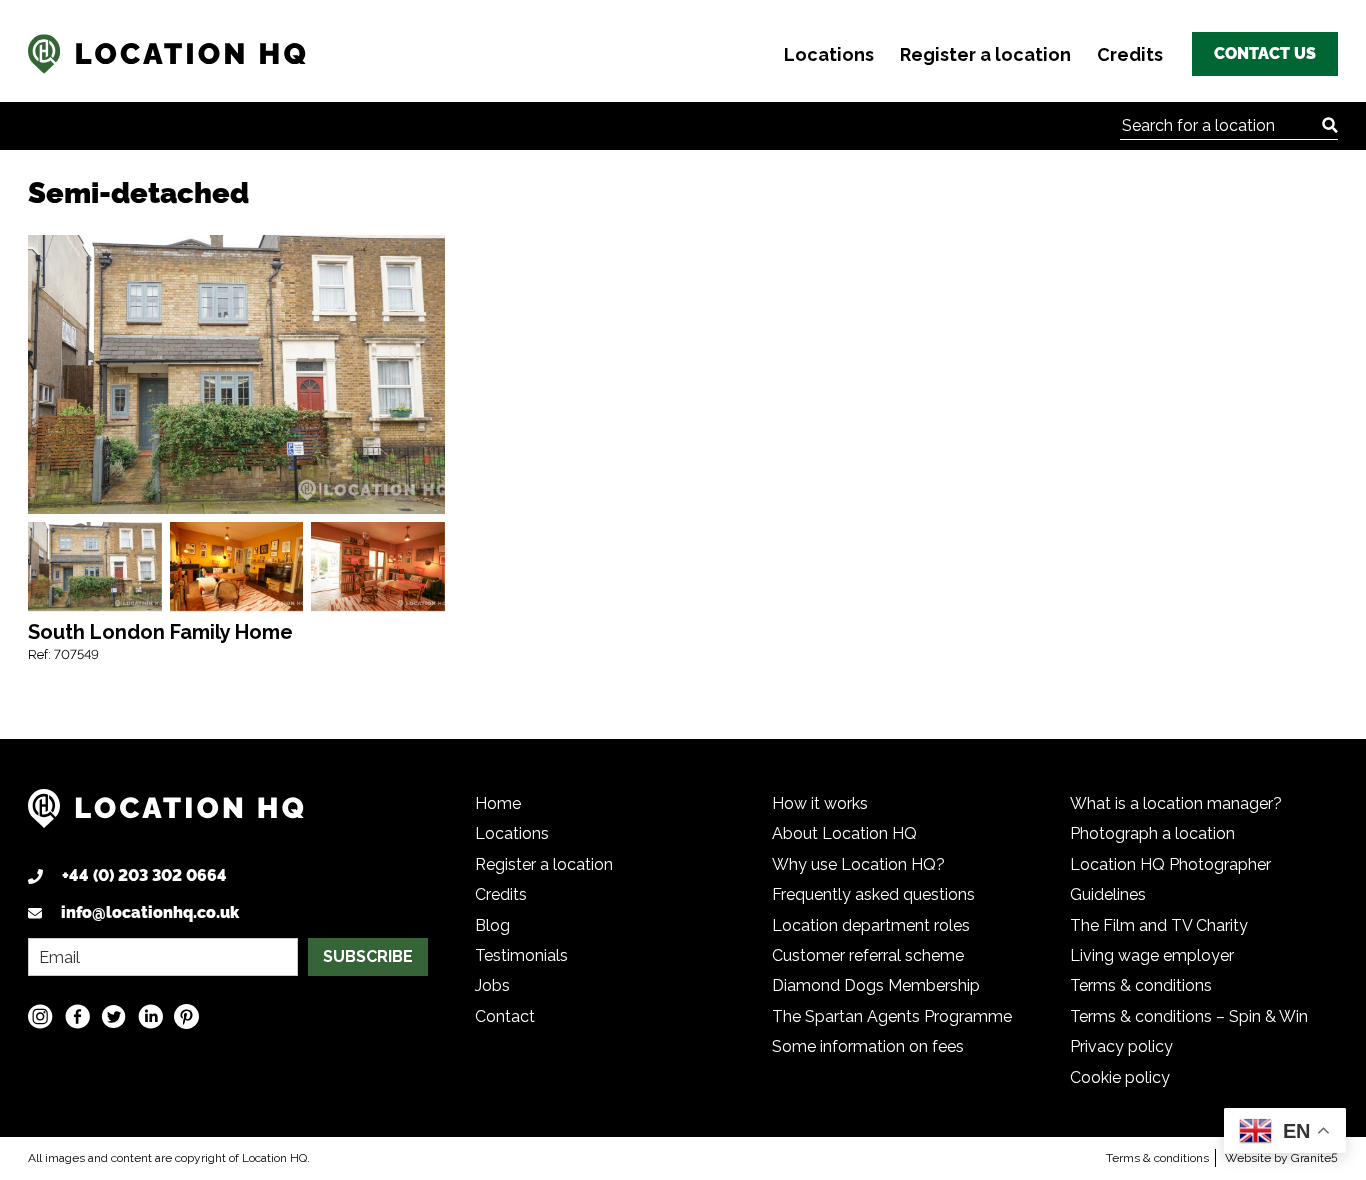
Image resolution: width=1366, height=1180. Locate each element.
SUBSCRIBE (368, 956)
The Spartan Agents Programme (892, 1016)
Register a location (985, 54)
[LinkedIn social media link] (150, 1016)
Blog (492, 925)
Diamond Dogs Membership (876, 985)
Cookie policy (1120, 1077)
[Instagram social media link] (40, 1016)
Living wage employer (1152, 955)
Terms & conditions (1141, 985)
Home (498, 803)
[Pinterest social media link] (186, 1016)
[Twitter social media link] (113, 1016)
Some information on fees (868, 1046)
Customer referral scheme (868, 955)
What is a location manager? (1176, 803)
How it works (820, 803)
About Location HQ (844, 833)
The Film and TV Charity (1159, 925)
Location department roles (871, 925)
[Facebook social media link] (77, 1016)
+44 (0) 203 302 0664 (144, 875)
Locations (829, 54)
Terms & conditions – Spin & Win (1189, 1016)
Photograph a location (1152, 833)
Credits (1130, 54)
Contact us (1265, 53)
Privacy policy (1121, 1046)
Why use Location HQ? (858, 864)
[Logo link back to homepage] (166, 816)
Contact (505, 1016)
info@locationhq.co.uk (150, 912)
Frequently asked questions (873, 894)
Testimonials (521, 955)
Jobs (492, 985)
